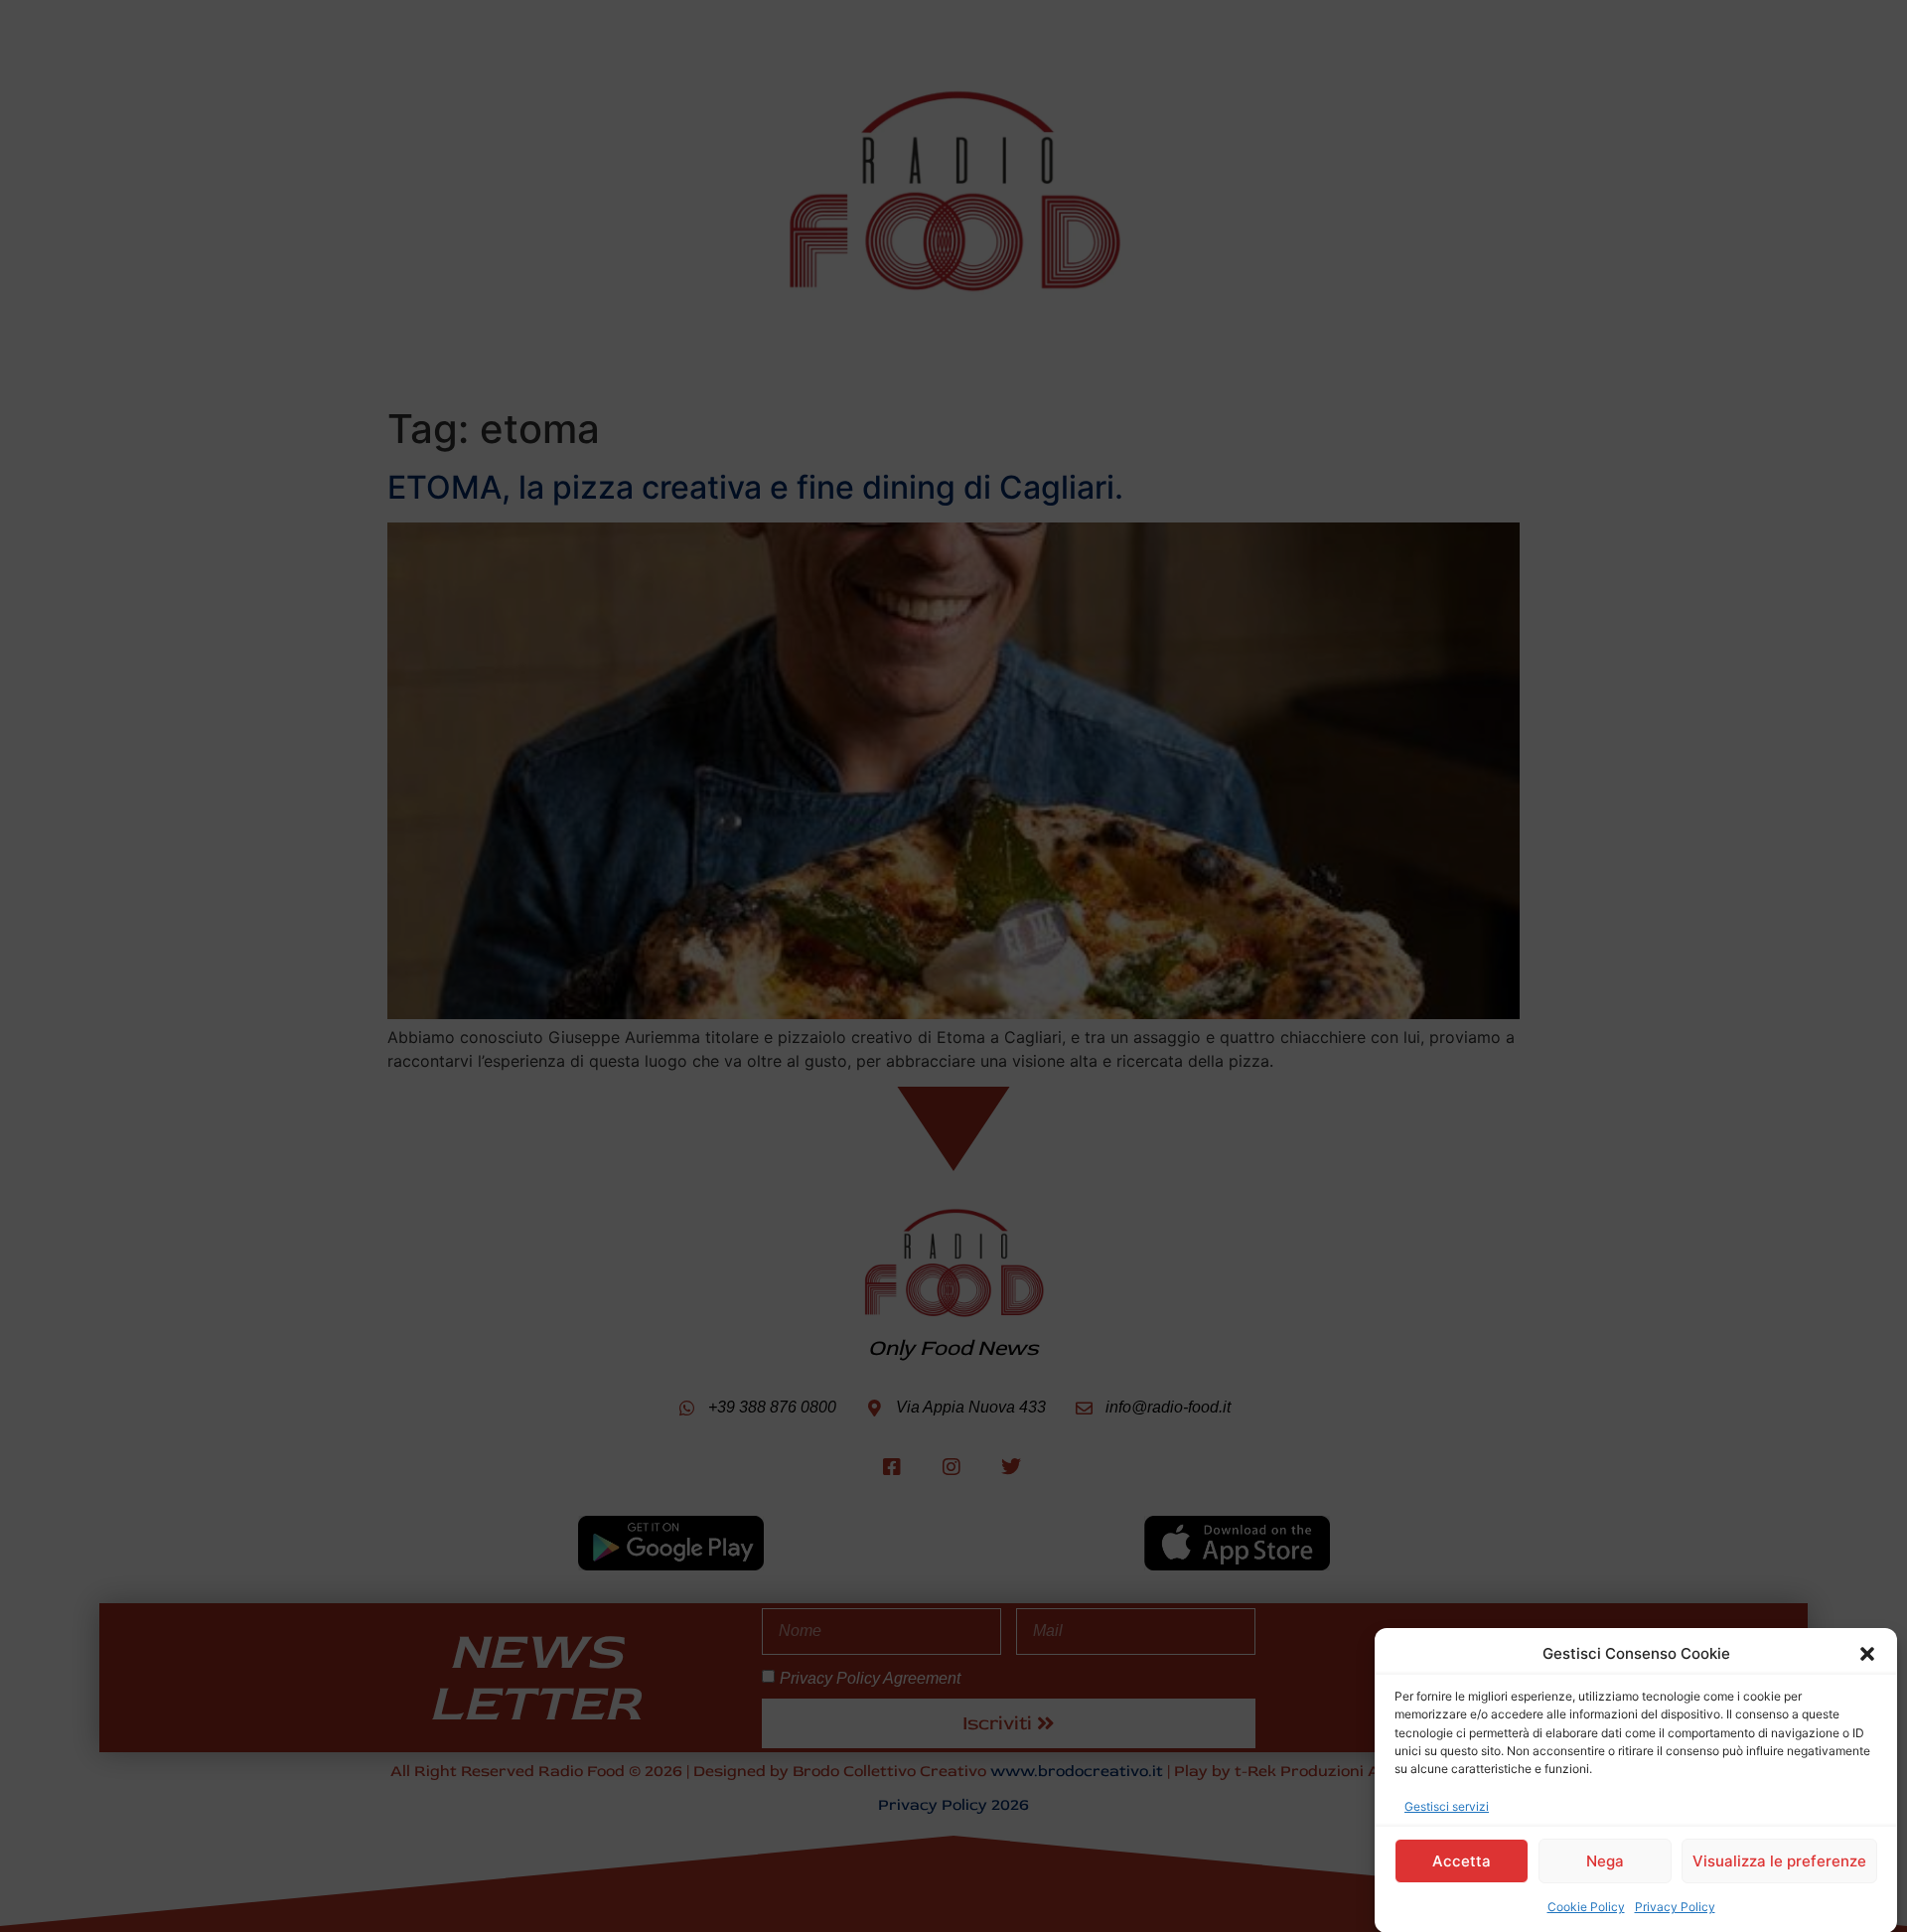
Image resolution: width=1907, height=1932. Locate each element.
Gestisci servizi (1447, 1805)
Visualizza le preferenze (1779, 1861)
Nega (1605, 1861)
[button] (1867, 1654)
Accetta (1462, 1861)
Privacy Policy (1675, 1907)
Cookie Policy (1586, 1907)
